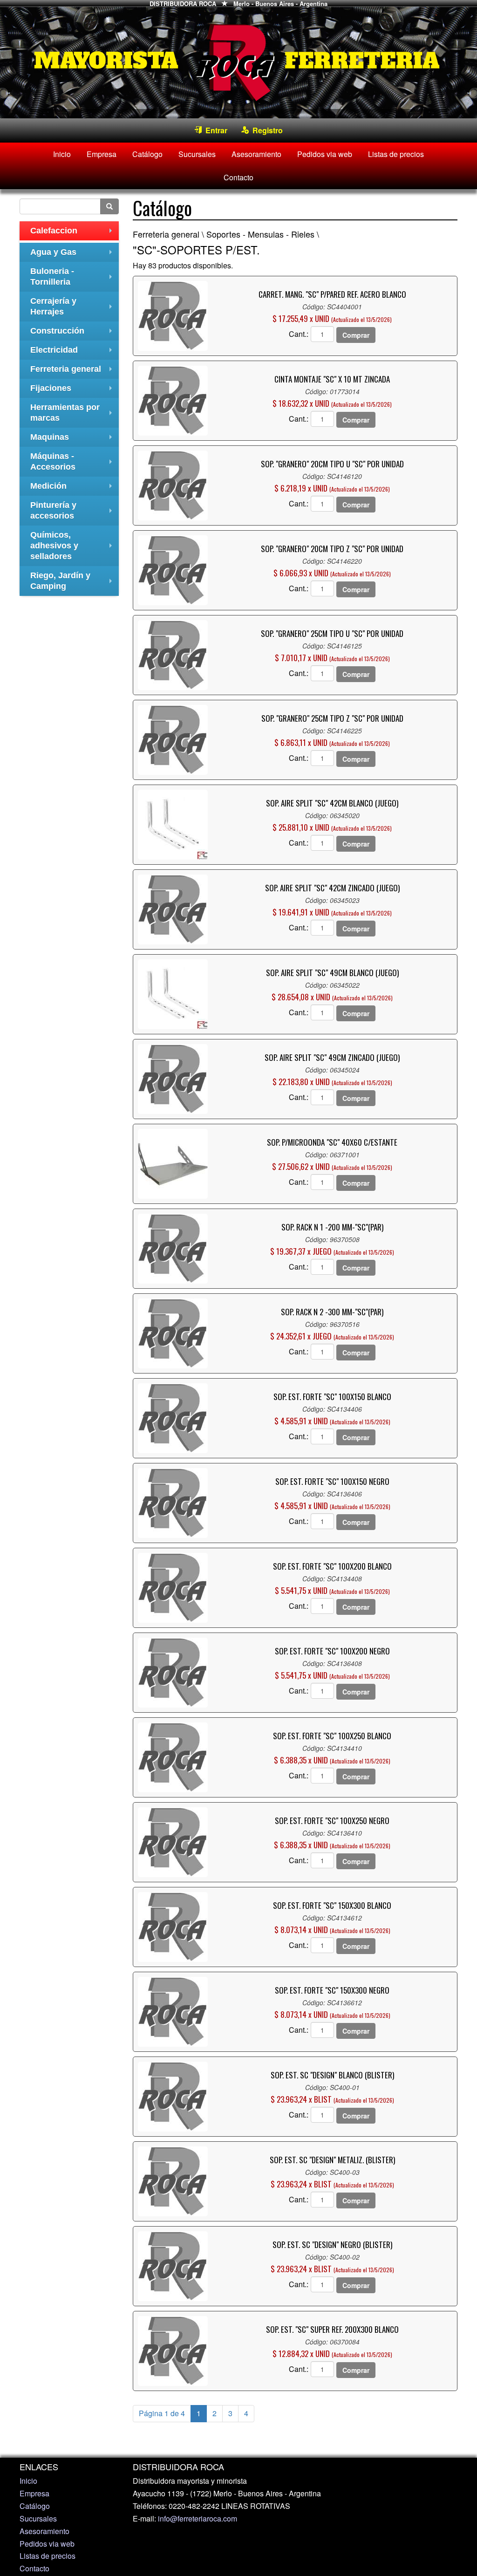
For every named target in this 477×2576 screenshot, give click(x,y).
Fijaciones (73, 391)
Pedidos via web (325, 154)
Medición (73, 489)
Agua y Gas (73, 255)
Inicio (62, 154)
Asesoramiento (256, 154)
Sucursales (197, 154)
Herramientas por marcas (73, 414)
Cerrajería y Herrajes (73, 307)
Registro (266, 130)
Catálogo (147, 154)
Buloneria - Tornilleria (73, 278)
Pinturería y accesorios (73, 512)
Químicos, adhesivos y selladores (73, 546)
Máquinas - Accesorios (73, 463)
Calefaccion (73, 233)
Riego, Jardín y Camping (73, 582)
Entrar (215, 130)
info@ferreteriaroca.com (198, 2518)
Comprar (356, 335)
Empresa (102, 154)
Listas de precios (396, 154)
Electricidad (73, 352)
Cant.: (299, 334)
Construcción (73, 333)
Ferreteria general (73, 372)
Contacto (238, 177)
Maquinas (73, 440)
